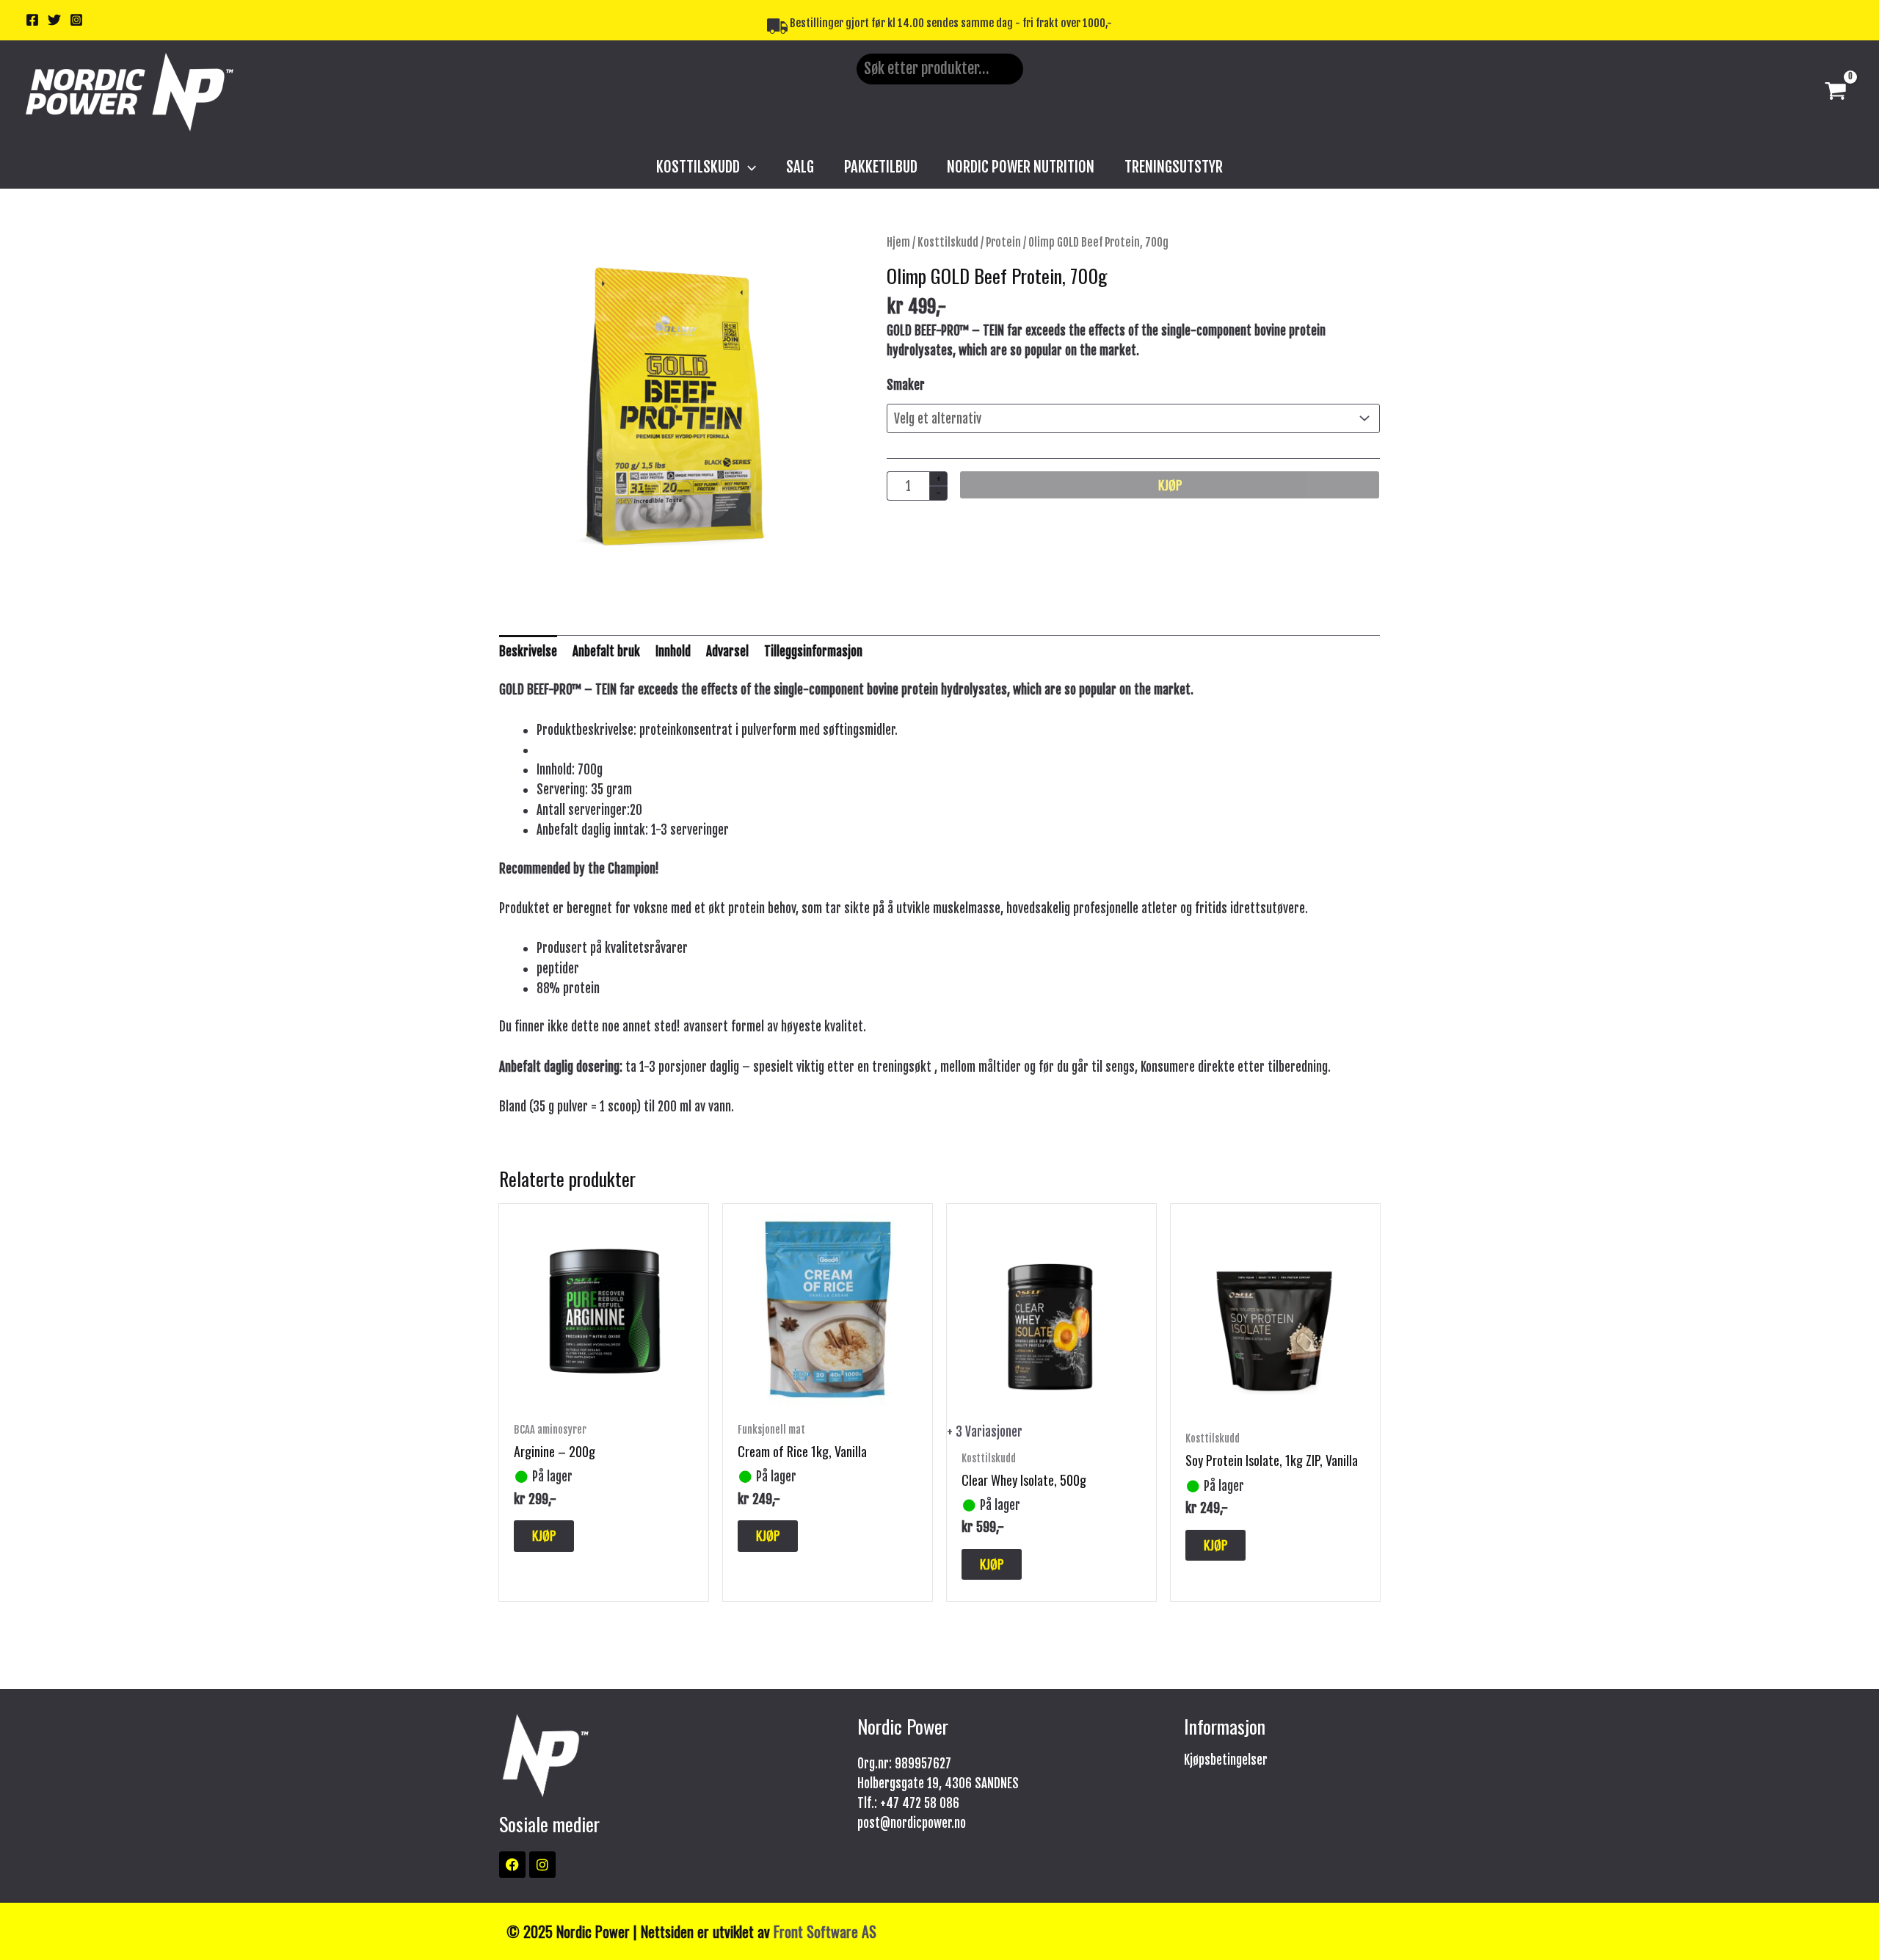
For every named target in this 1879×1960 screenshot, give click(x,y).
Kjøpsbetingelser (1226, 1760)
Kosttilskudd (948, 242)
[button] (748, 167)
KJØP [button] (544, 1535)
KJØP (1170, 485)
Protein (1003, 242)
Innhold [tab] (673, 651)
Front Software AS (825, 1931)
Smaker (906, 385)
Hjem (898, 242)
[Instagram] (76, 20)
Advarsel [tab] (727, 651)
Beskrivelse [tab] (528, 651)
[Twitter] (54, 20)
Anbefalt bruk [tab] (606, 651)
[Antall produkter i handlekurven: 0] (872, 116)
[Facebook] (32, 20)
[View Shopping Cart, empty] (1836, 92)
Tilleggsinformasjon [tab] (813, 651)
